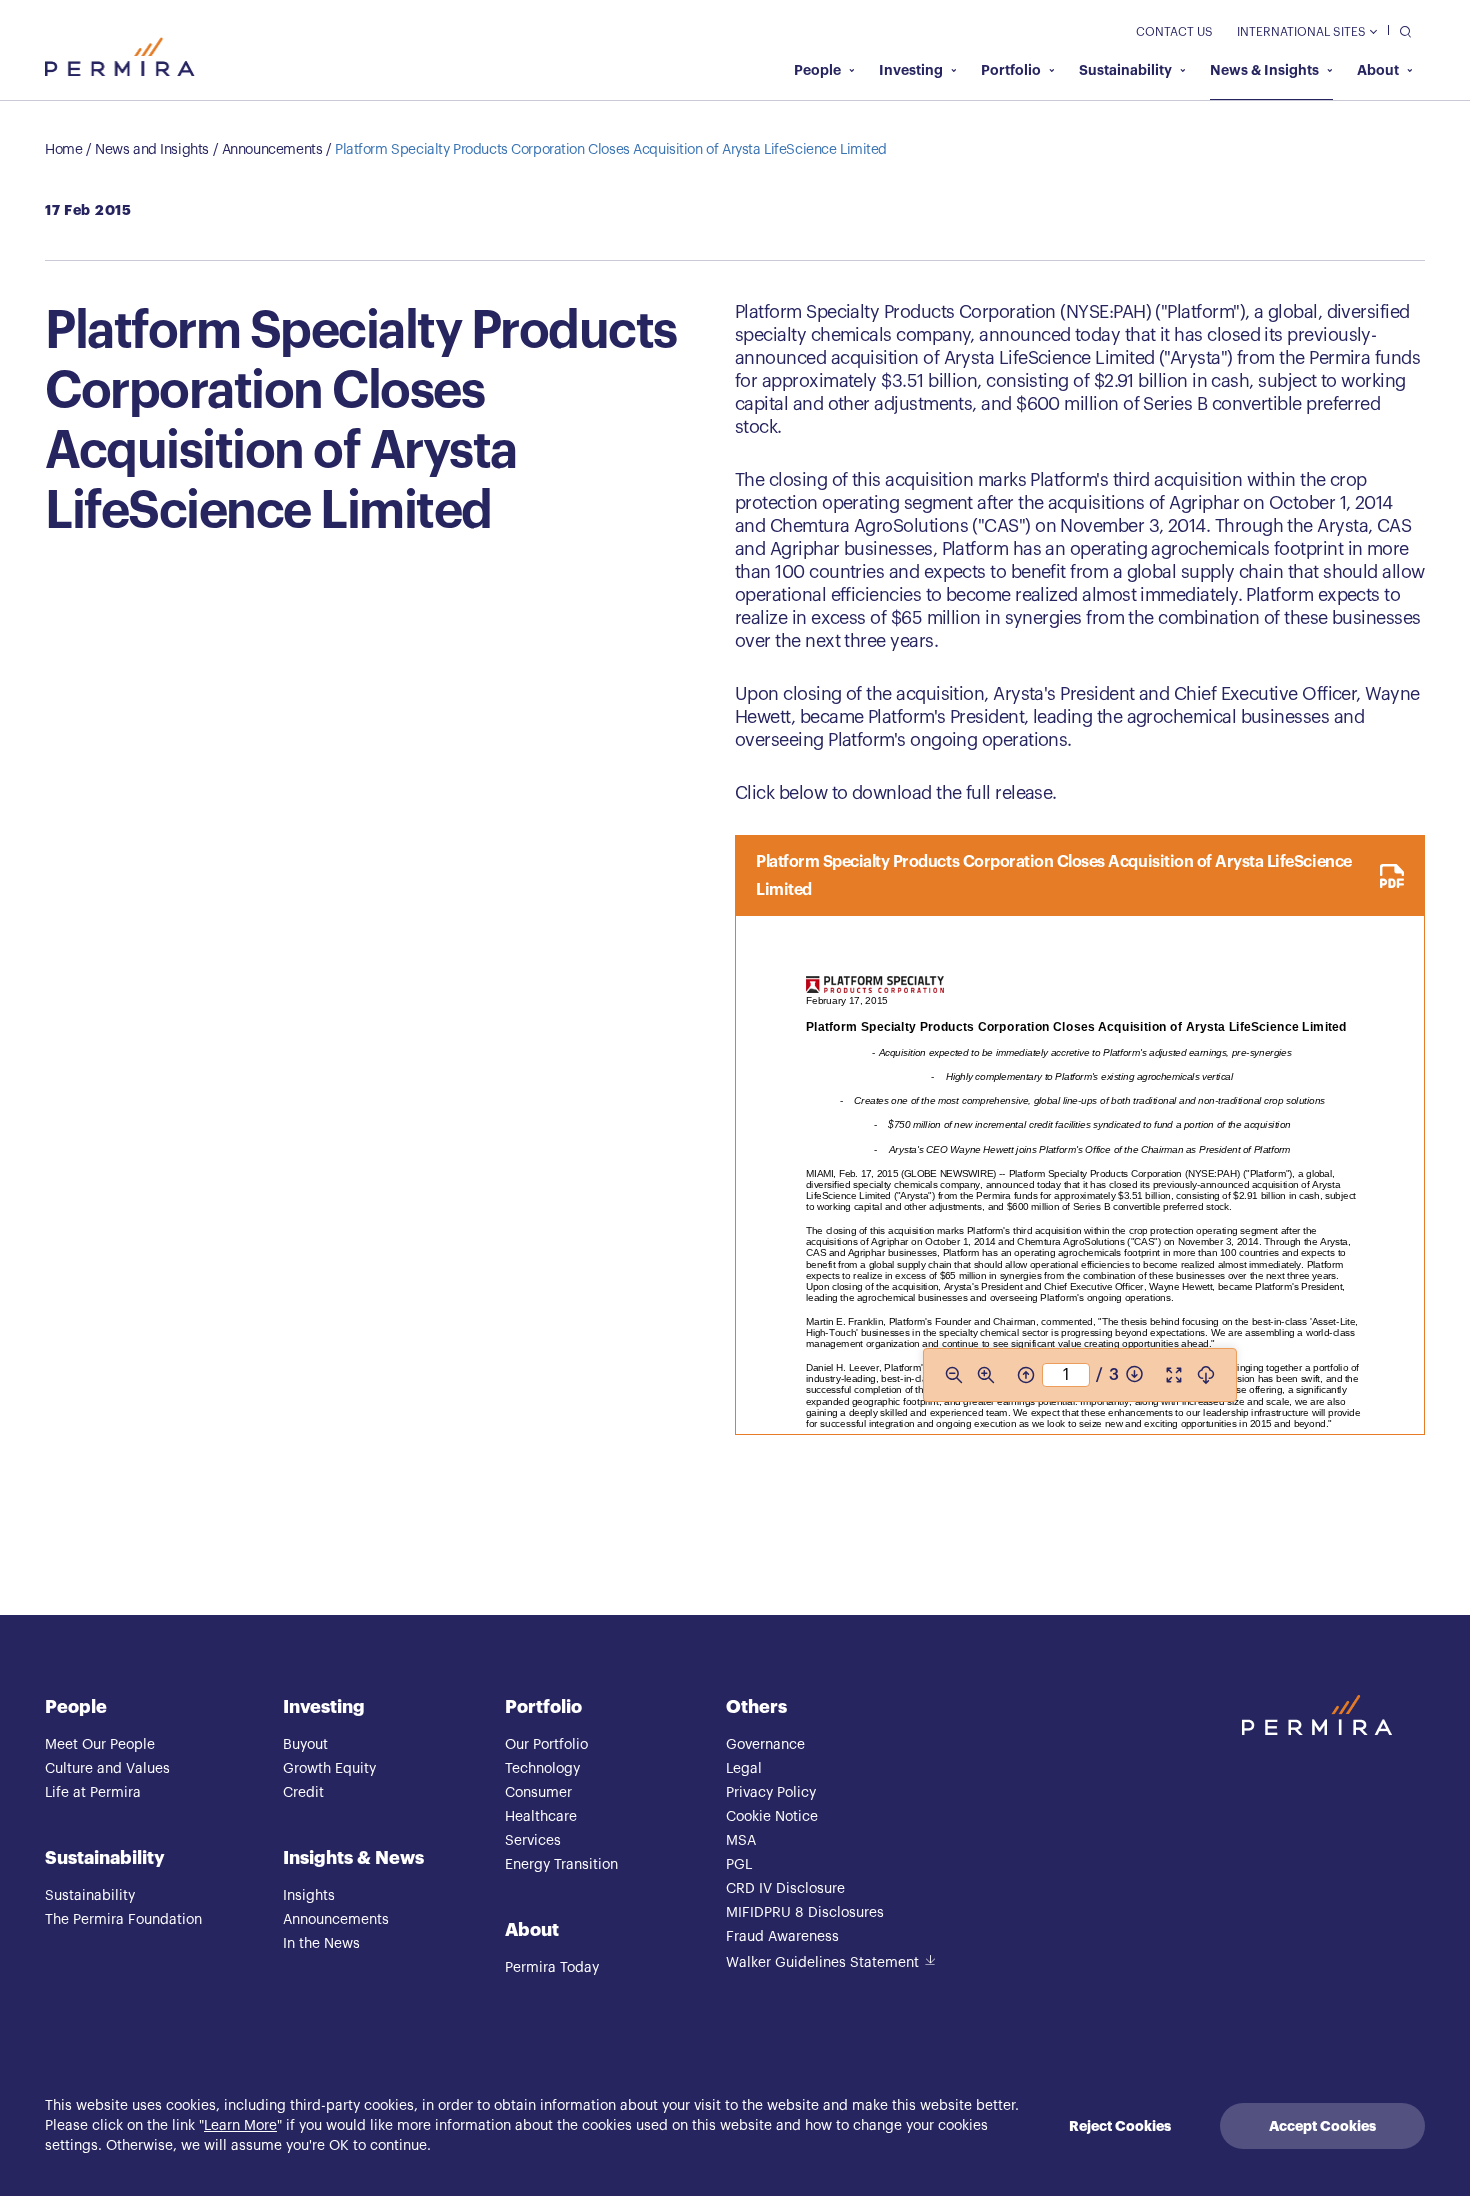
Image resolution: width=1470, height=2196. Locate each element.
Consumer (538, 1793)
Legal (744, 1769)
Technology (542, 1769)
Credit (303, 1793)
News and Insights (152, 150)
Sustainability (1125, 70)
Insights (309, 1896)
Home (63, 150)
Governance (765, 1745)
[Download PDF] (1206, 1375)
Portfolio (1011, 70)
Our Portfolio (546, 1745)
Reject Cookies (1120, 2126)
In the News (321, 1944)
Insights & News (353, 1858)
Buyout (305, 1745)
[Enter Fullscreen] (1174, 1375)
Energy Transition (561, 1865)
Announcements (272, 150)
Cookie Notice (772, 1817)
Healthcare (541, 1817)
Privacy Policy (771, 1793)
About (1378, 70)
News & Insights (1264, 70)
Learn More (240, 2126)
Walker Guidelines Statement (822, 1963)
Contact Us (1174, 32)
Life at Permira (93, 1793)
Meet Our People (100, 1745)
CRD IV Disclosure (785, 1889)
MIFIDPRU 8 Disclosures (805, 1913)
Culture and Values (107, 1769)
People (817, 70)
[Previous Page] (1026, 1375)
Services (533, 1841)
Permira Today (552, 1968)
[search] (1400, 30)
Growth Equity (329, 1769)
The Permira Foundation (123, 1920)
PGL (739, 1865)
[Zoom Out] (954, 1375)
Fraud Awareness (782, 1937)
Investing (911, 70)
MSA (741, 1841)
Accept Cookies (1322, 2126)
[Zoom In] (986, 1375)
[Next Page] (1134, 1375)
